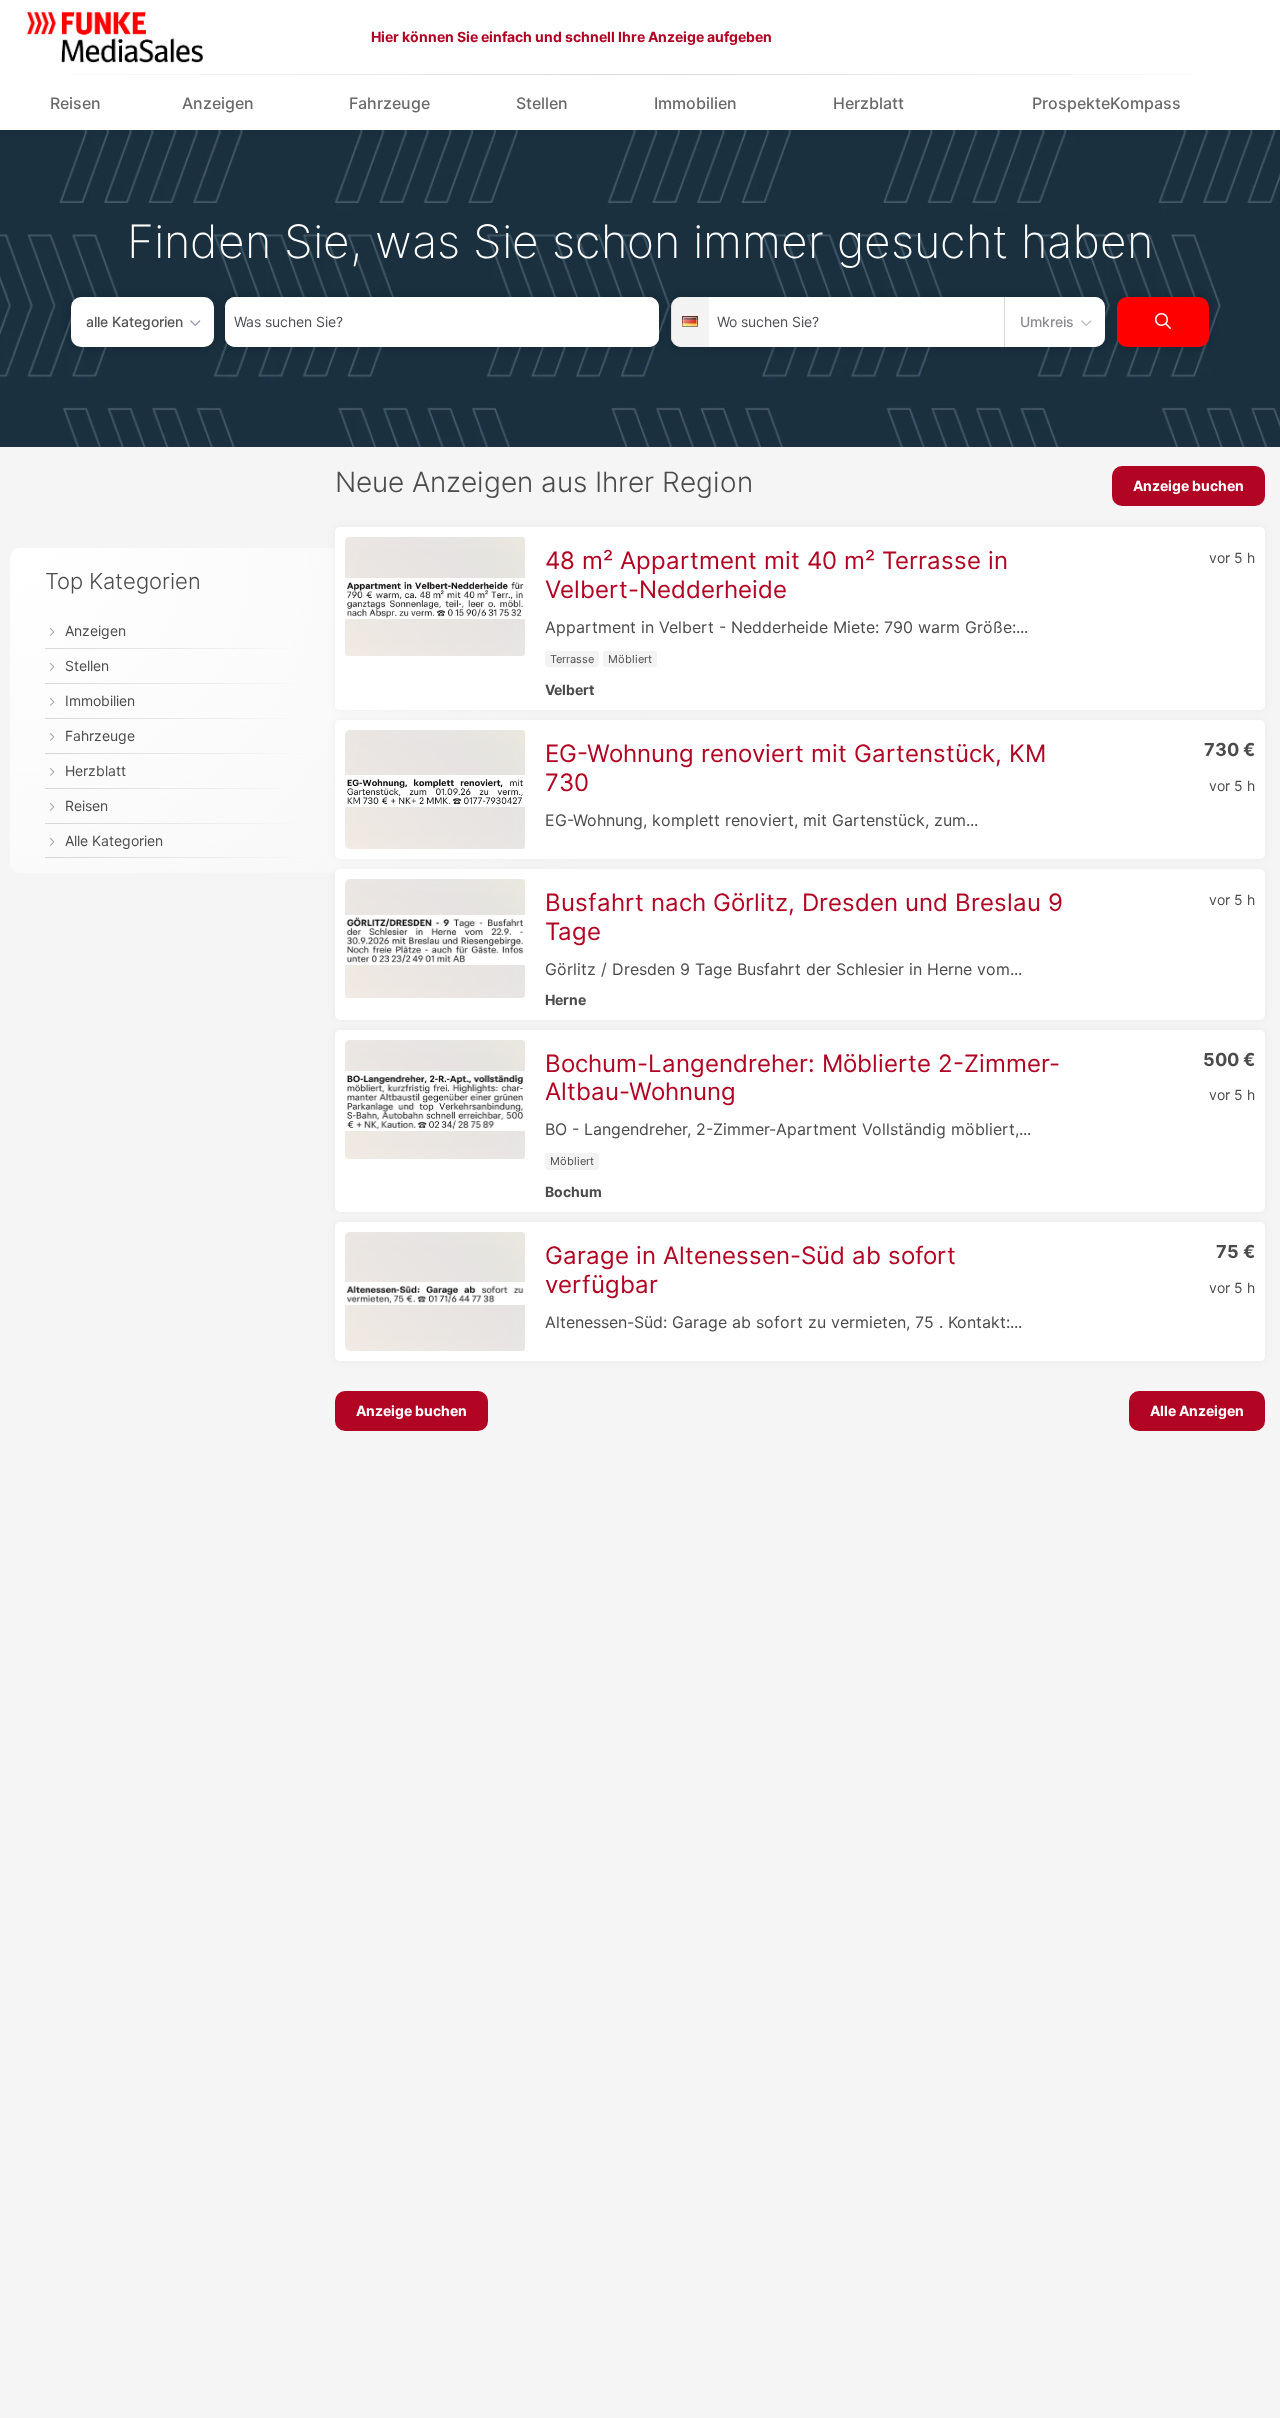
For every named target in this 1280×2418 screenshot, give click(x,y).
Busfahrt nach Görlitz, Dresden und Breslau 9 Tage (804, 917)
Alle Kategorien (114, 840)
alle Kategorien (134, 321)
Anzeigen (218, 103)
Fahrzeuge (389, 103)
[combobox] (442, 322)
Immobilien (695, 103)
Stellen (542, 103)
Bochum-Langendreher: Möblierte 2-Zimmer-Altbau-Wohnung (802, 1078)
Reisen (75, 103)
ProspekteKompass (1106, 103)
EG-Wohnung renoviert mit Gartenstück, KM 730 (795, 768)
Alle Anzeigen (1197, 1410)
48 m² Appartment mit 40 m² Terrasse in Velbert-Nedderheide (776, 575)
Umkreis (1047, 321)
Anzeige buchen (1188, 485)
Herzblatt (868, 103)
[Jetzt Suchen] (1163, 322)
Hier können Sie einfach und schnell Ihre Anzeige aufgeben (571, 36)
